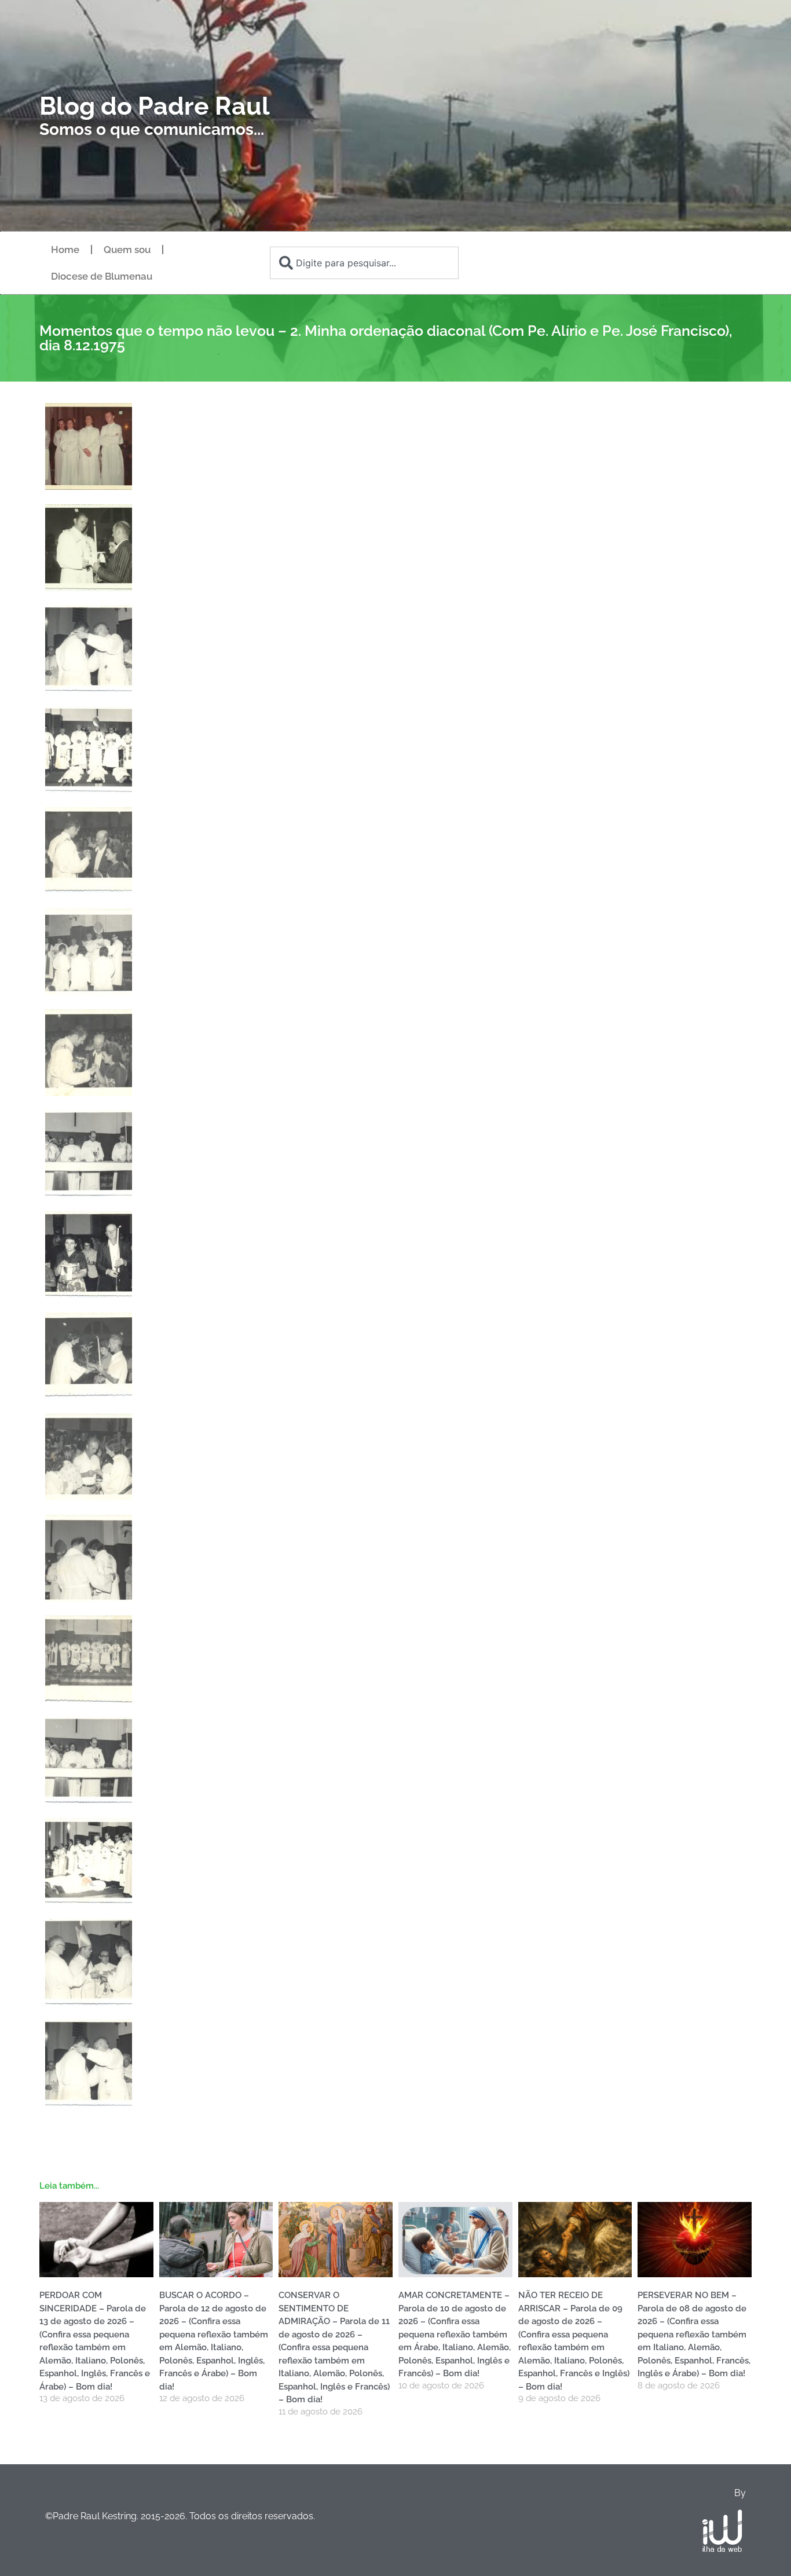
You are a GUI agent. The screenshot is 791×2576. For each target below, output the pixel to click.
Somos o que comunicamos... (152, 129)
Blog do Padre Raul (155, 106)
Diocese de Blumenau (102, 276)
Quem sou (127, 250)
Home (65, 250)
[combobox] (364, 263)
